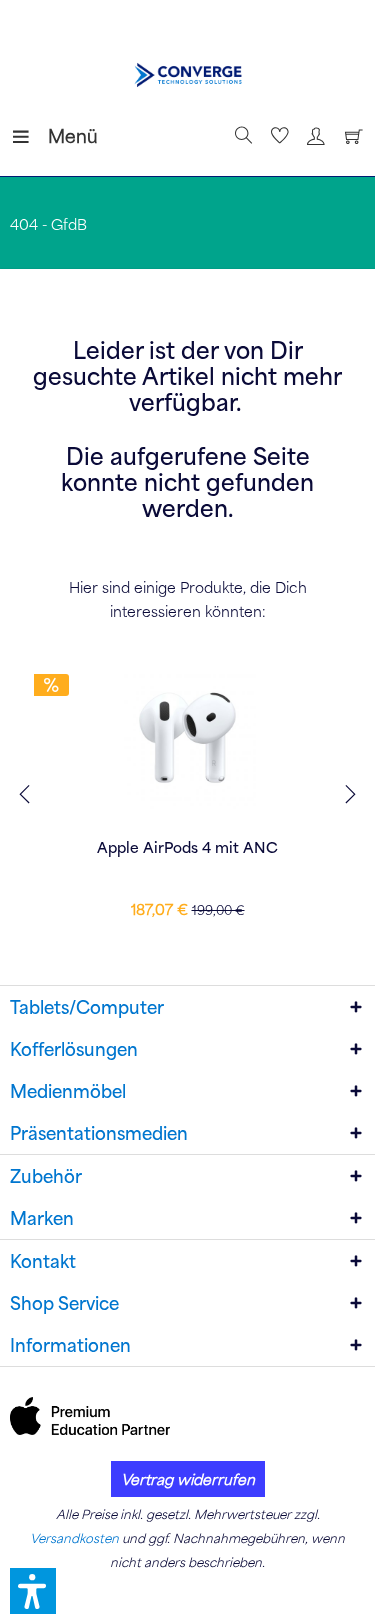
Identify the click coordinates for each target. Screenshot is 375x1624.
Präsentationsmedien (99, 1133)
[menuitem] (29, 136)
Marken (42, 1218)
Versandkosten (74, 1538)
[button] (33, 1591)
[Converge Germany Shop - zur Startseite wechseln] (187, 75)
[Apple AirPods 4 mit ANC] (187, 738)
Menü (53, 135)
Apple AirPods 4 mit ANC (187, 847)
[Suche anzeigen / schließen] (241, 136)
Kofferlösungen (74, 1049)
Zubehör (46, 1176)
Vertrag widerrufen (188, 1479)
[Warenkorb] (349, 136)
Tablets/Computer (87, 1007)
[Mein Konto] (313, 136)
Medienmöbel (68, 1091)
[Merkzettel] (277, 136)
